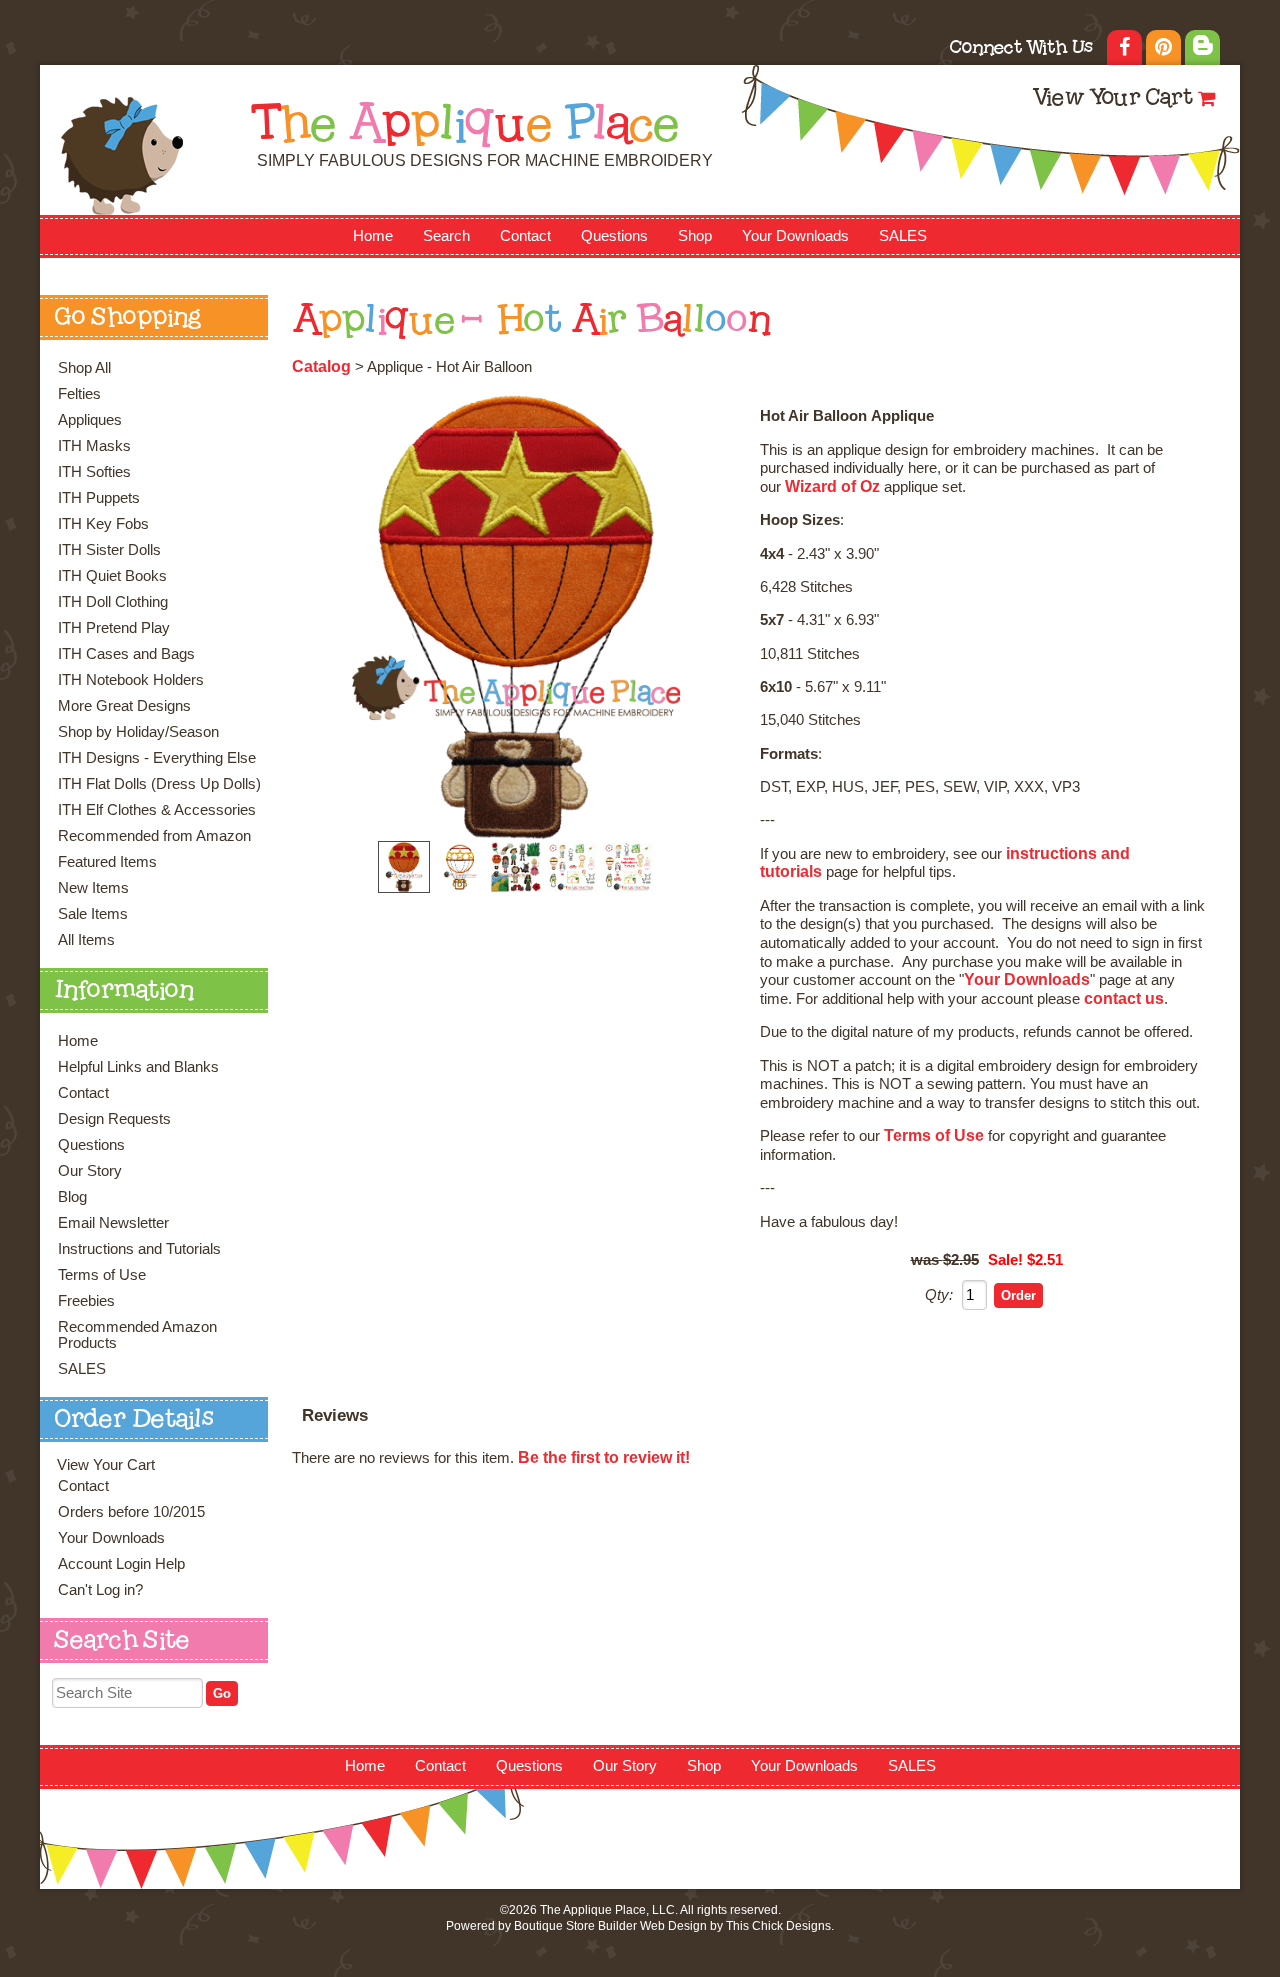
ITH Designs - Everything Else (157, 758)
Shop (695, 236)
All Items (86, 940)
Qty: (939, 1295)
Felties (79, 394)
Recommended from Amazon (154, 836)
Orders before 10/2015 (131, 1512)
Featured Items (107, 862)
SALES (903, 236)
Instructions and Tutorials (139, 1249)
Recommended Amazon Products (137, 1335)
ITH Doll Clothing (113, 602)
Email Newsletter (113, 1223)
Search (446, 236)
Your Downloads (795, 236)
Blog (72, 1197)
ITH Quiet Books (112, 576)
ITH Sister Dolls (109, 550)
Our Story (90, 1171)
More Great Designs (124, 706)
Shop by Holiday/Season (138, 732)
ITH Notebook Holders (131, 680)
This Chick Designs (778, 1926)
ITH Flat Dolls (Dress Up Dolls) (159, 784)
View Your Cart (1112, 99)
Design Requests (114, 1119)
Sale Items (93, 914)
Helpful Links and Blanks (138, 1067)
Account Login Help (121, 1564)
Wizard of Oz (832, 486)
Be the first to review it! (604, 1457)
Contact (525, 236)
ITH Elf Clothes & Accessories (157, 810)
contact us (1124, 998)
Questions (614, 236)
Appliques (90, 420)
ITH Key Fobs (103, 524)
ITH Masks (94, 446)
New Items (93, 888)
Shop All (84, 368)
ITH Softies (94, 472)
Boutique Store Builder (575, 1926)
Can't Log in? (100, 1590)
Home (373, 236)
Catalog (321, 366)
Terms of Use (102, 1275)
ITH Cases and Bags (126, 654)
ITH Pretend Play (114, 628)
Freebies (86, 1301)
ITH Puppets (99, 498)
